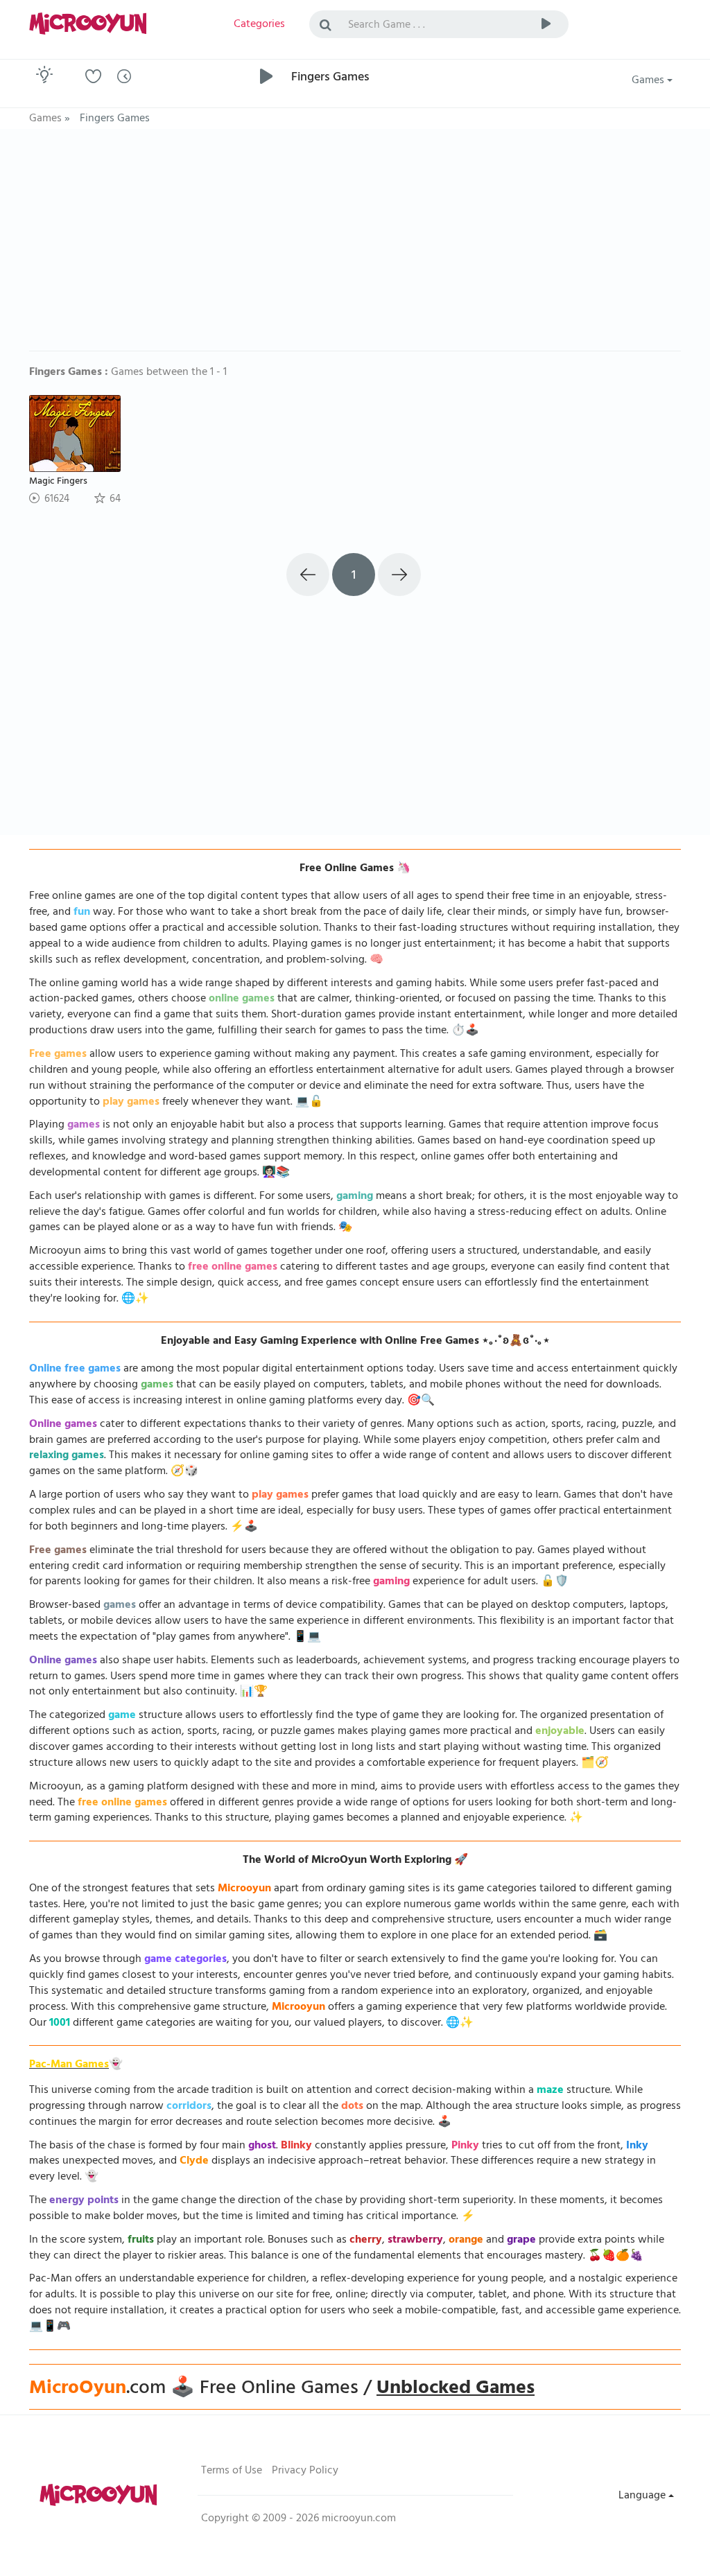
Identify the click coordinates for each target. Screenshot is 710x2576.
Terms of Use (232, 2471)
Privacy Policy (305, 2471)
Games (649, 81)
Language (643, 2496)
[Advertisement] (355, 247)
